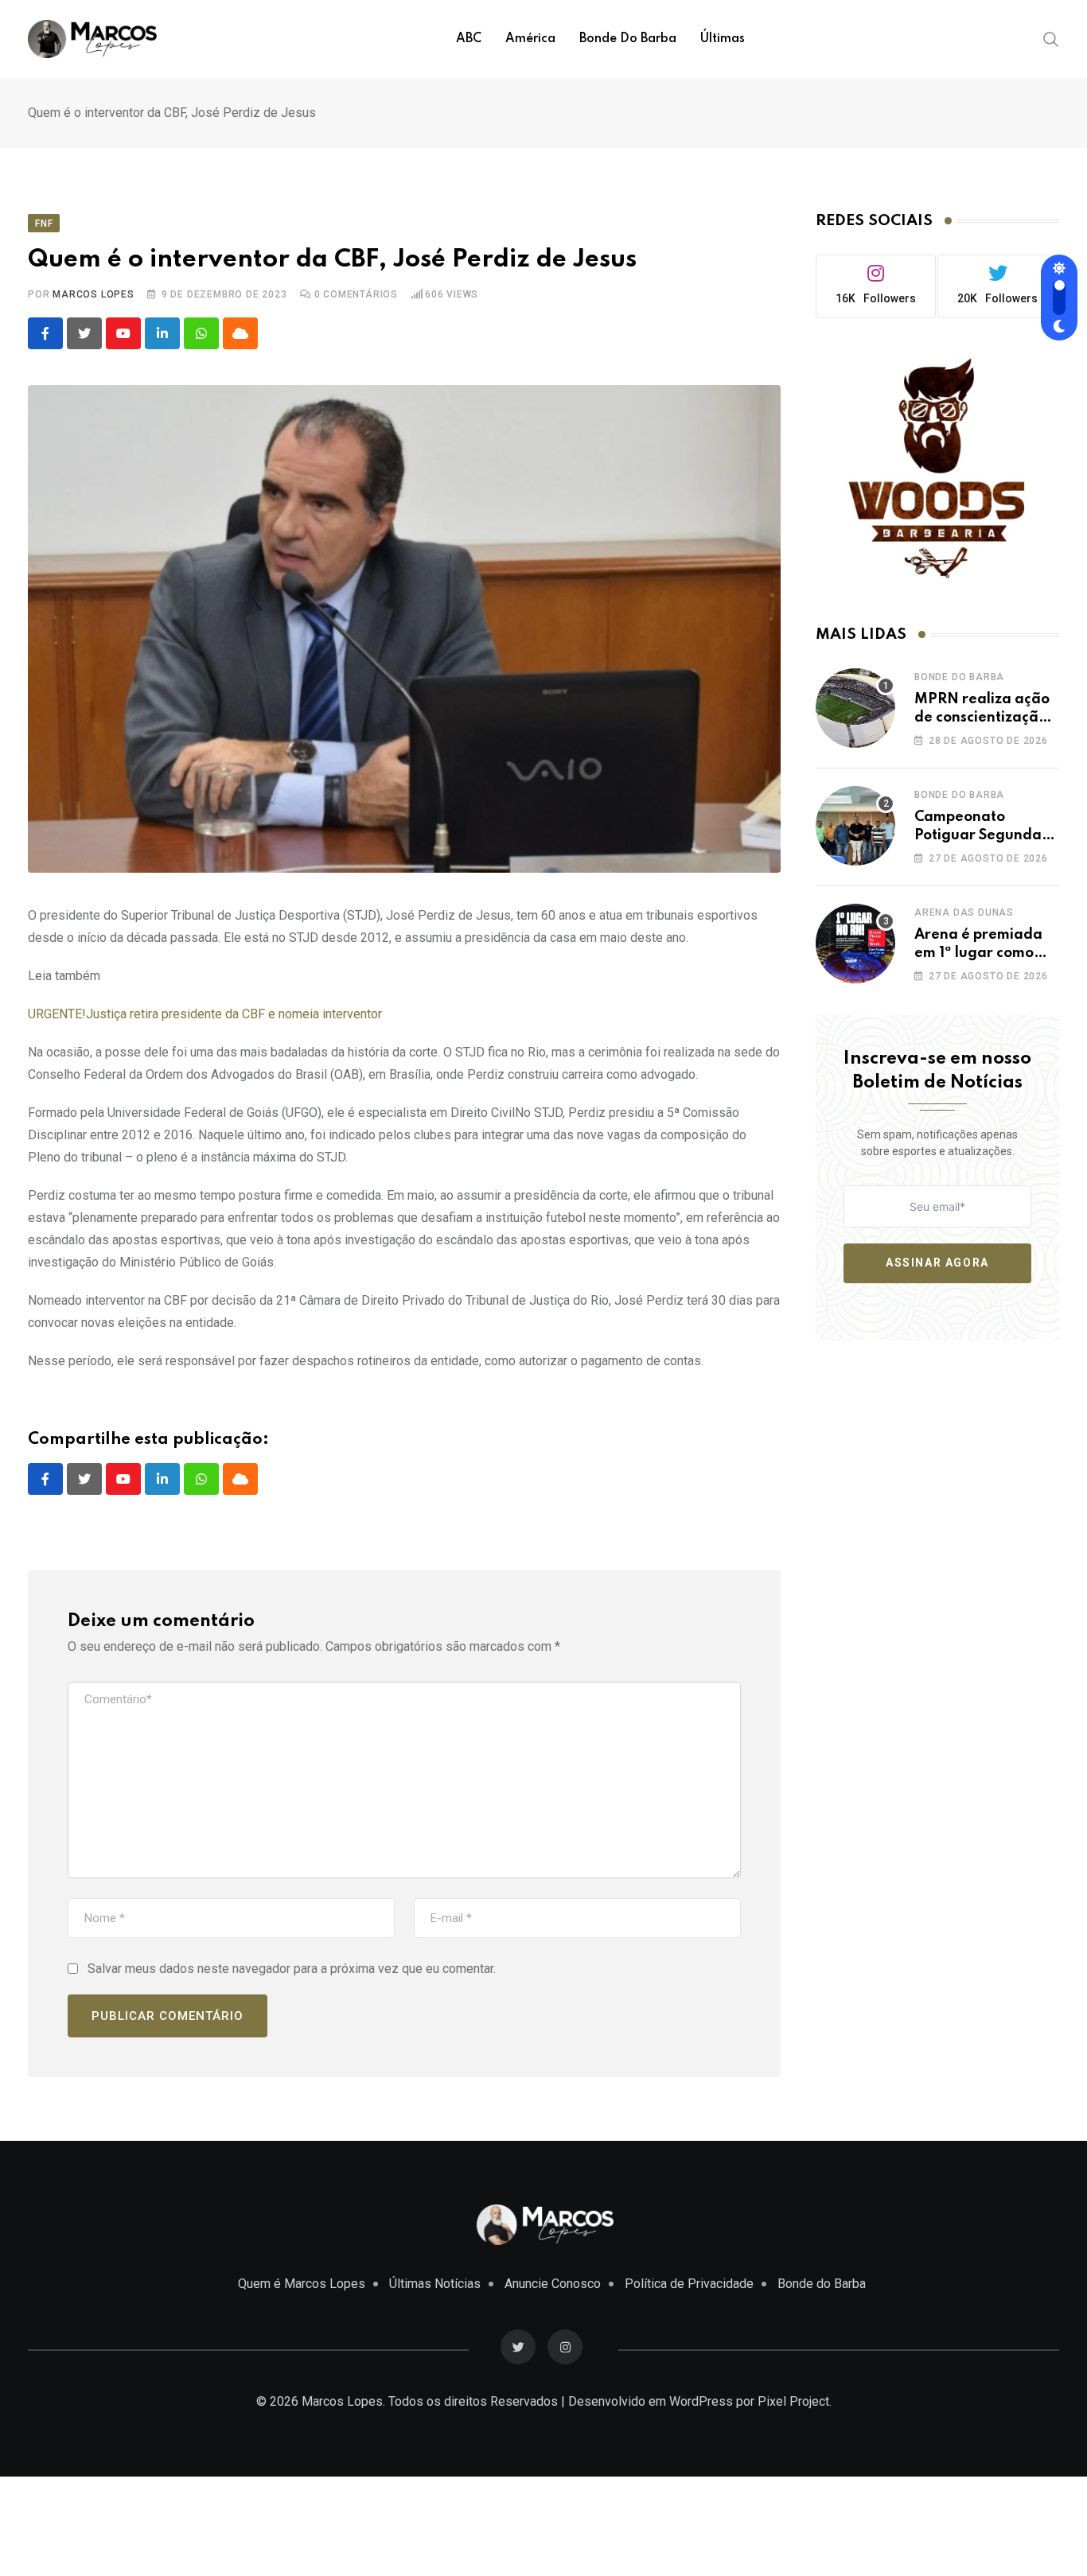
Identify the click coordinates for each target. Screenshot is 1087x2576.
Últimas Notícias (435, 2284)
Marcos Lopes (94, 294)
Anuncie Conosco (553, 2284)
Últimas (723, 39)
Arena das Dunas (964, 912)
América (530, 39)
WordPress (701, 2401)
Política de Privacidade (689, 2284)
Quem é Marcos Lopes (302, 2284)
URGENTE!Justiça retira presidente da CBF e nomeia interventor (205, 1014)
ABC (469, 39)
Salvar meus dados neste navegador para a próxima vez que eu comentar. (292, 1969)
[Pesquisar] (1051, 38)
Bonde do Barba (628, 39)
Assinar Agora (937, 1263)
